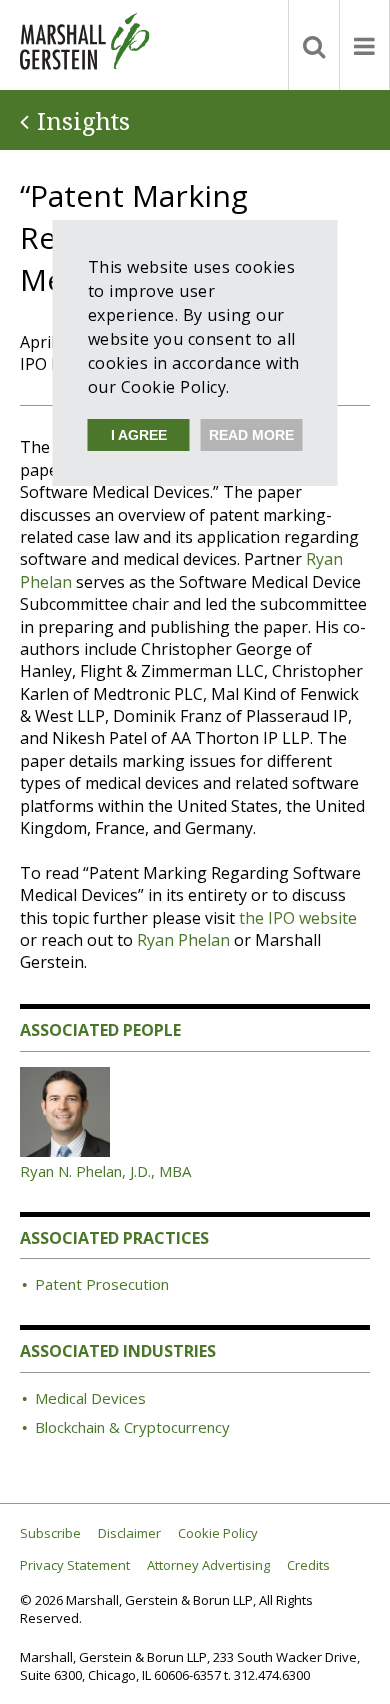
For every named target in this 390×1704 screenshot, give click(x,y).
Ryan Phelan (183, 940)
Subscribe (50, 1533)
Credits (308, 1565)
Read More (251, 435)
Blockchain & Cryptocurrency (132, 1427)
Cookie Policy (218, 1533)
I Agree (139, 435)
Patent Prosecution (102, 1284)
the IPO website (298, 918)
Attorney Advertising (208, 1565)
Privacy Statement (75, 1565)
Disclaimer (129, 1533)
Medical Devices (90, 1398)
